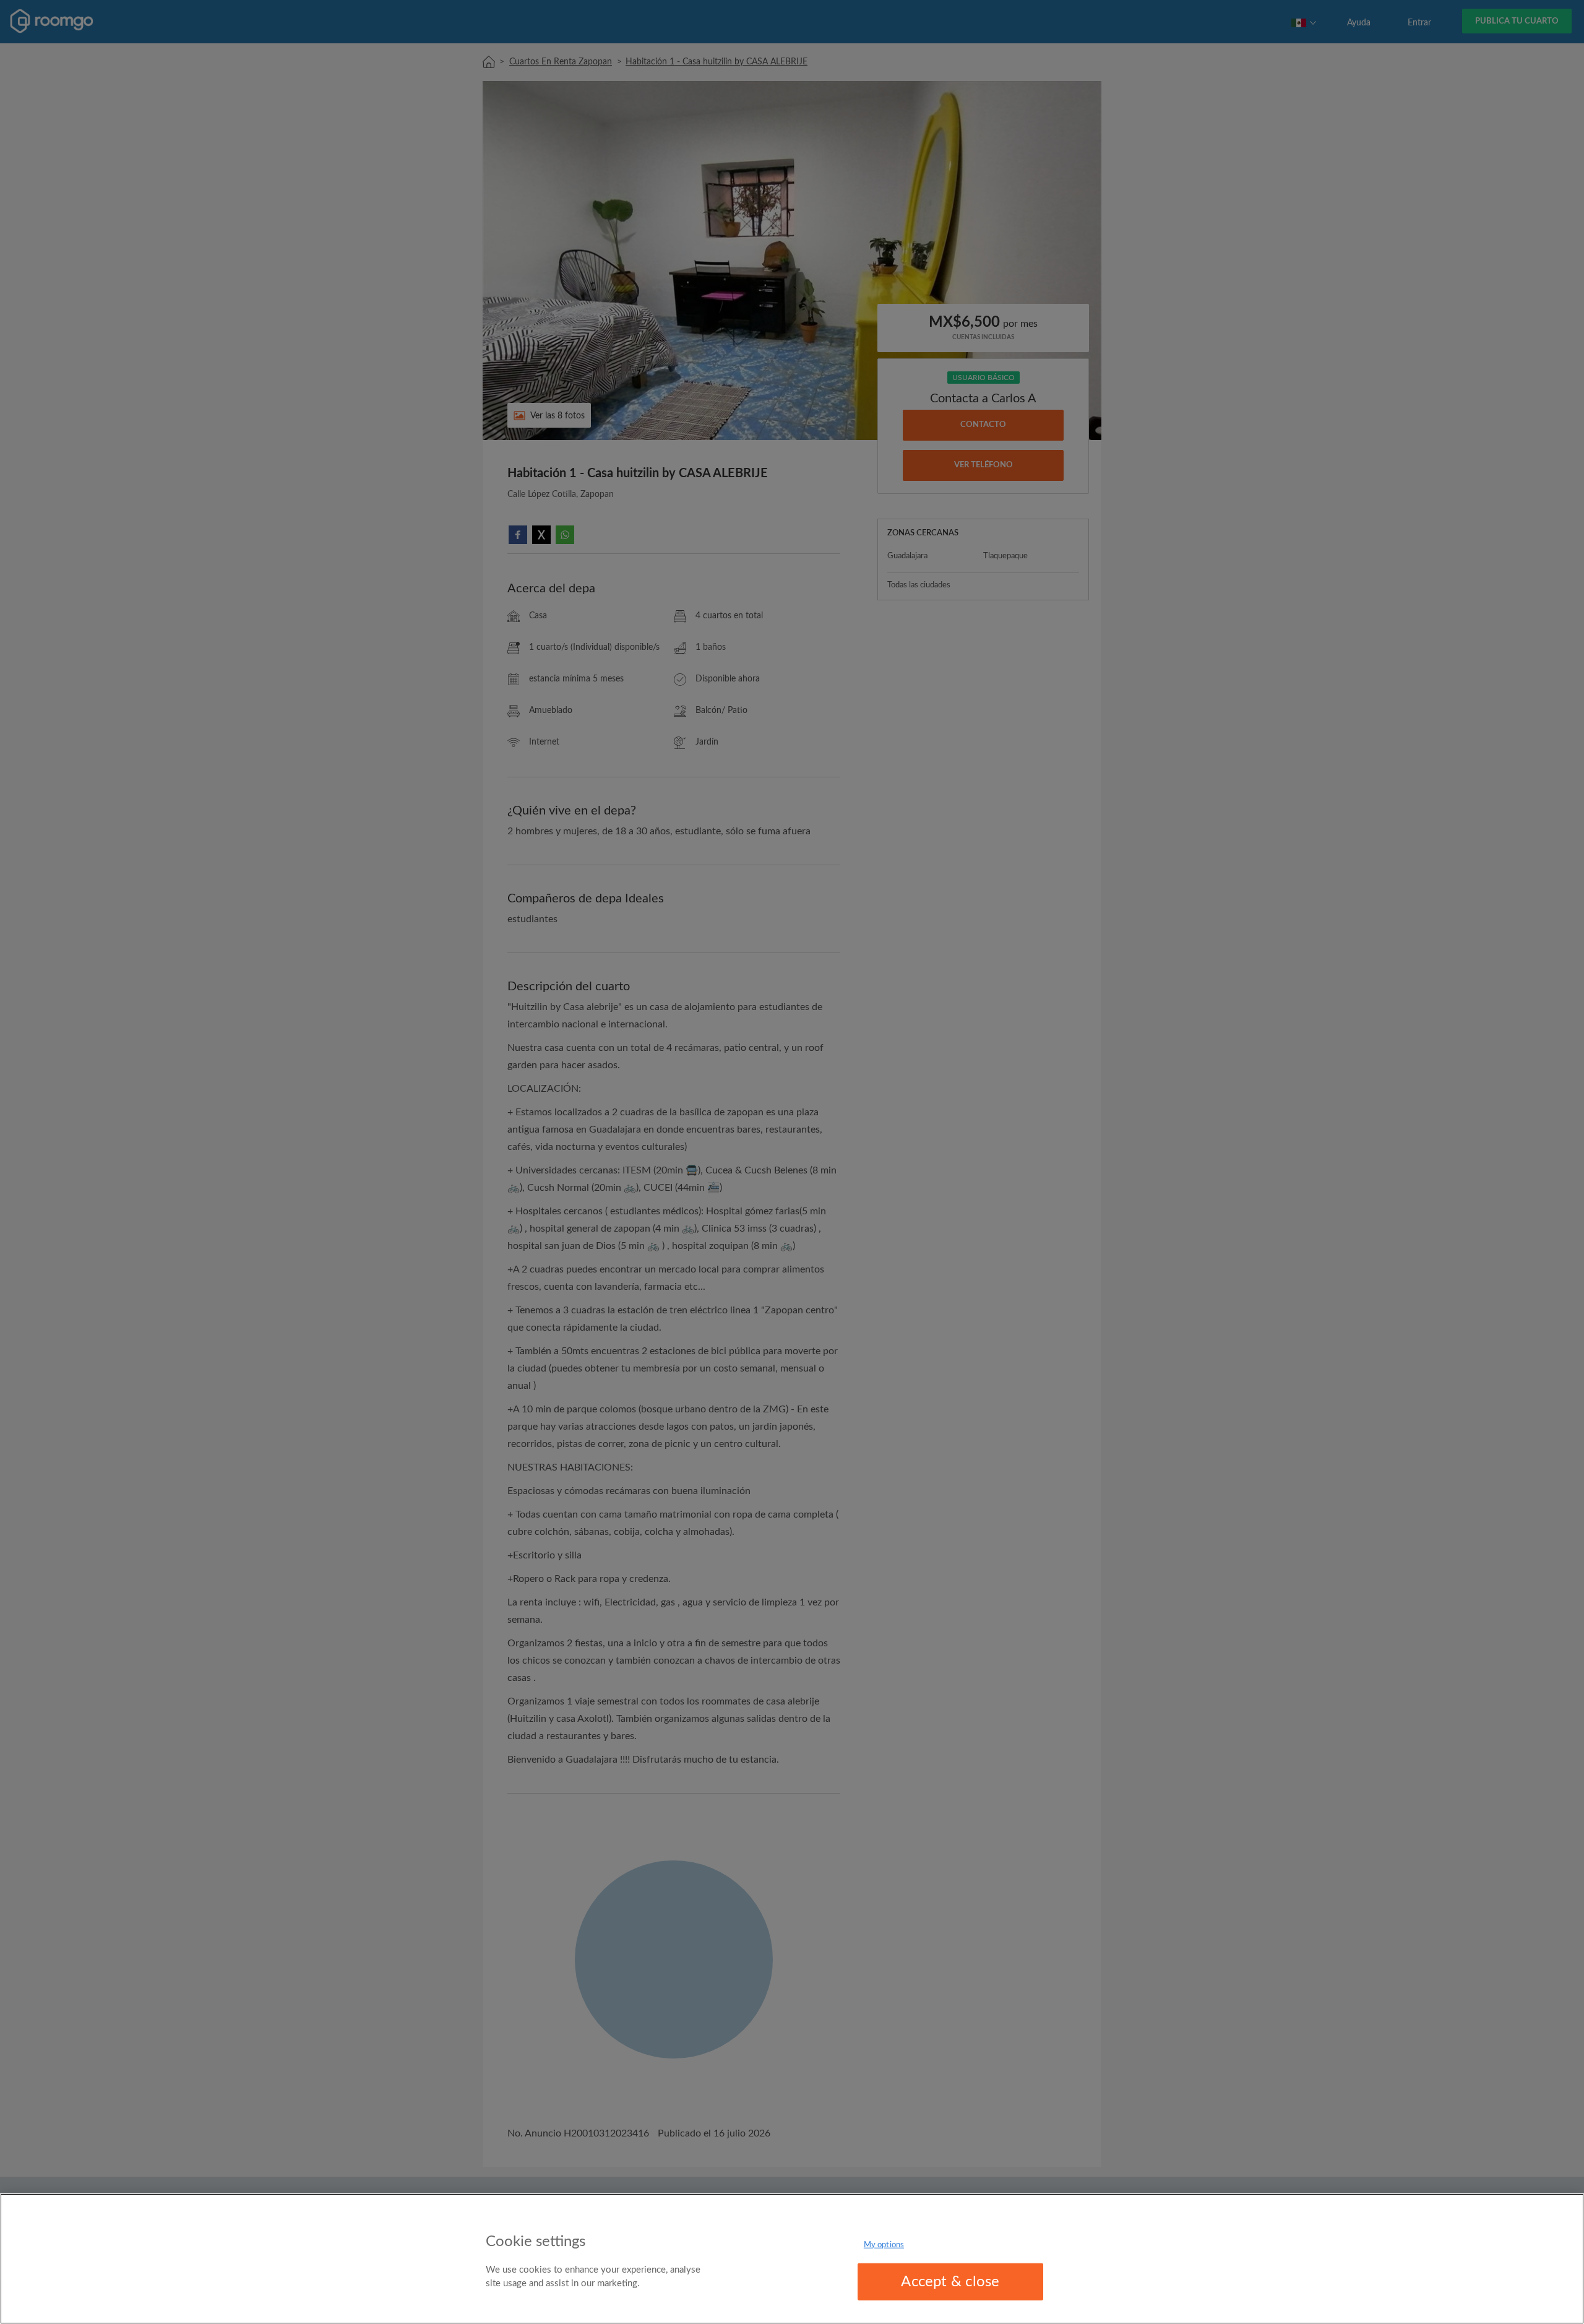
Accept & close (950, 2282)
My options (884, 2245)
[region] (792, 2259)
